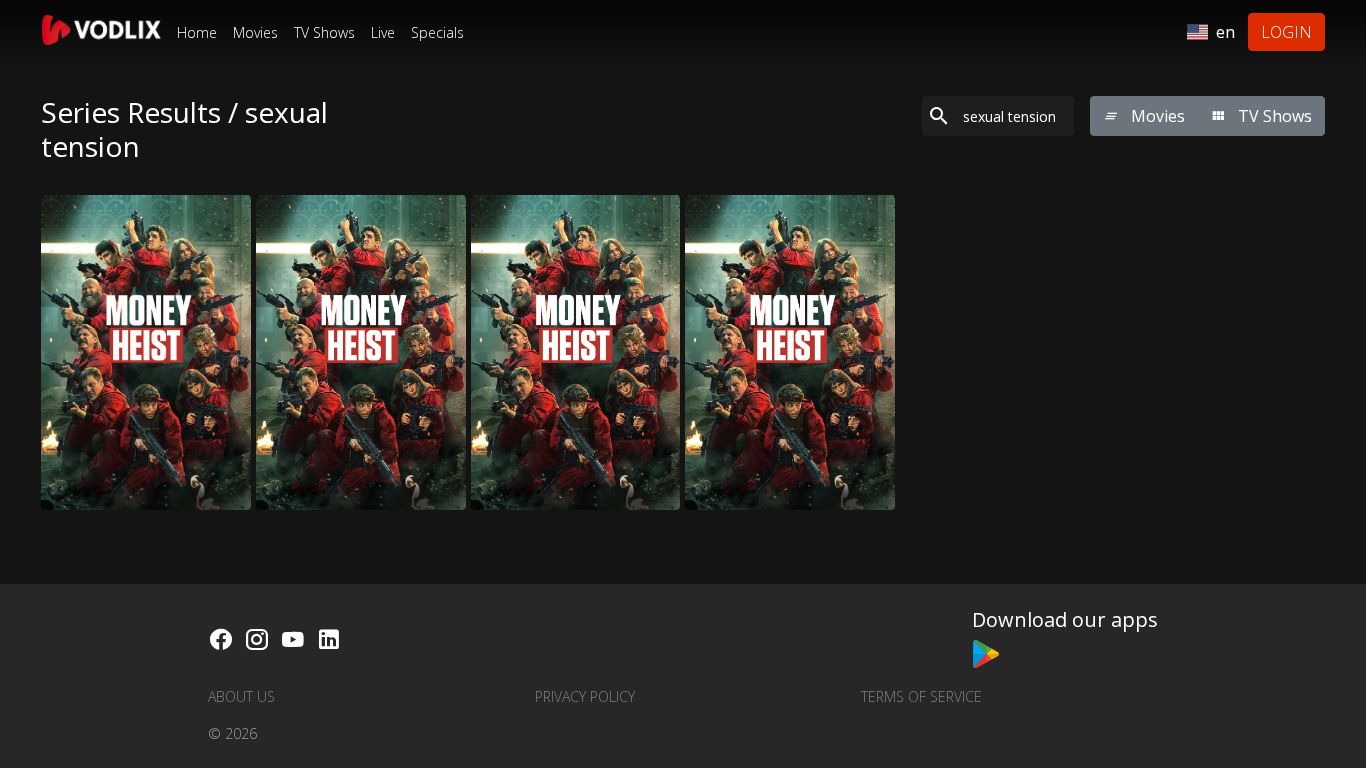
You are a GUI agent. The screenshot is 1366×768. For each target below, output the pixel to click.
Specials (437, 32)
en (1225, 32)
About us (241, 696)
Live (383, 32)
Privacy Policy (585, 696)
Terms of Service (921, 696)
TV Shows (324, 32)
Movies (255, 32)
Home (197, 32)
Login (1286, 32)
